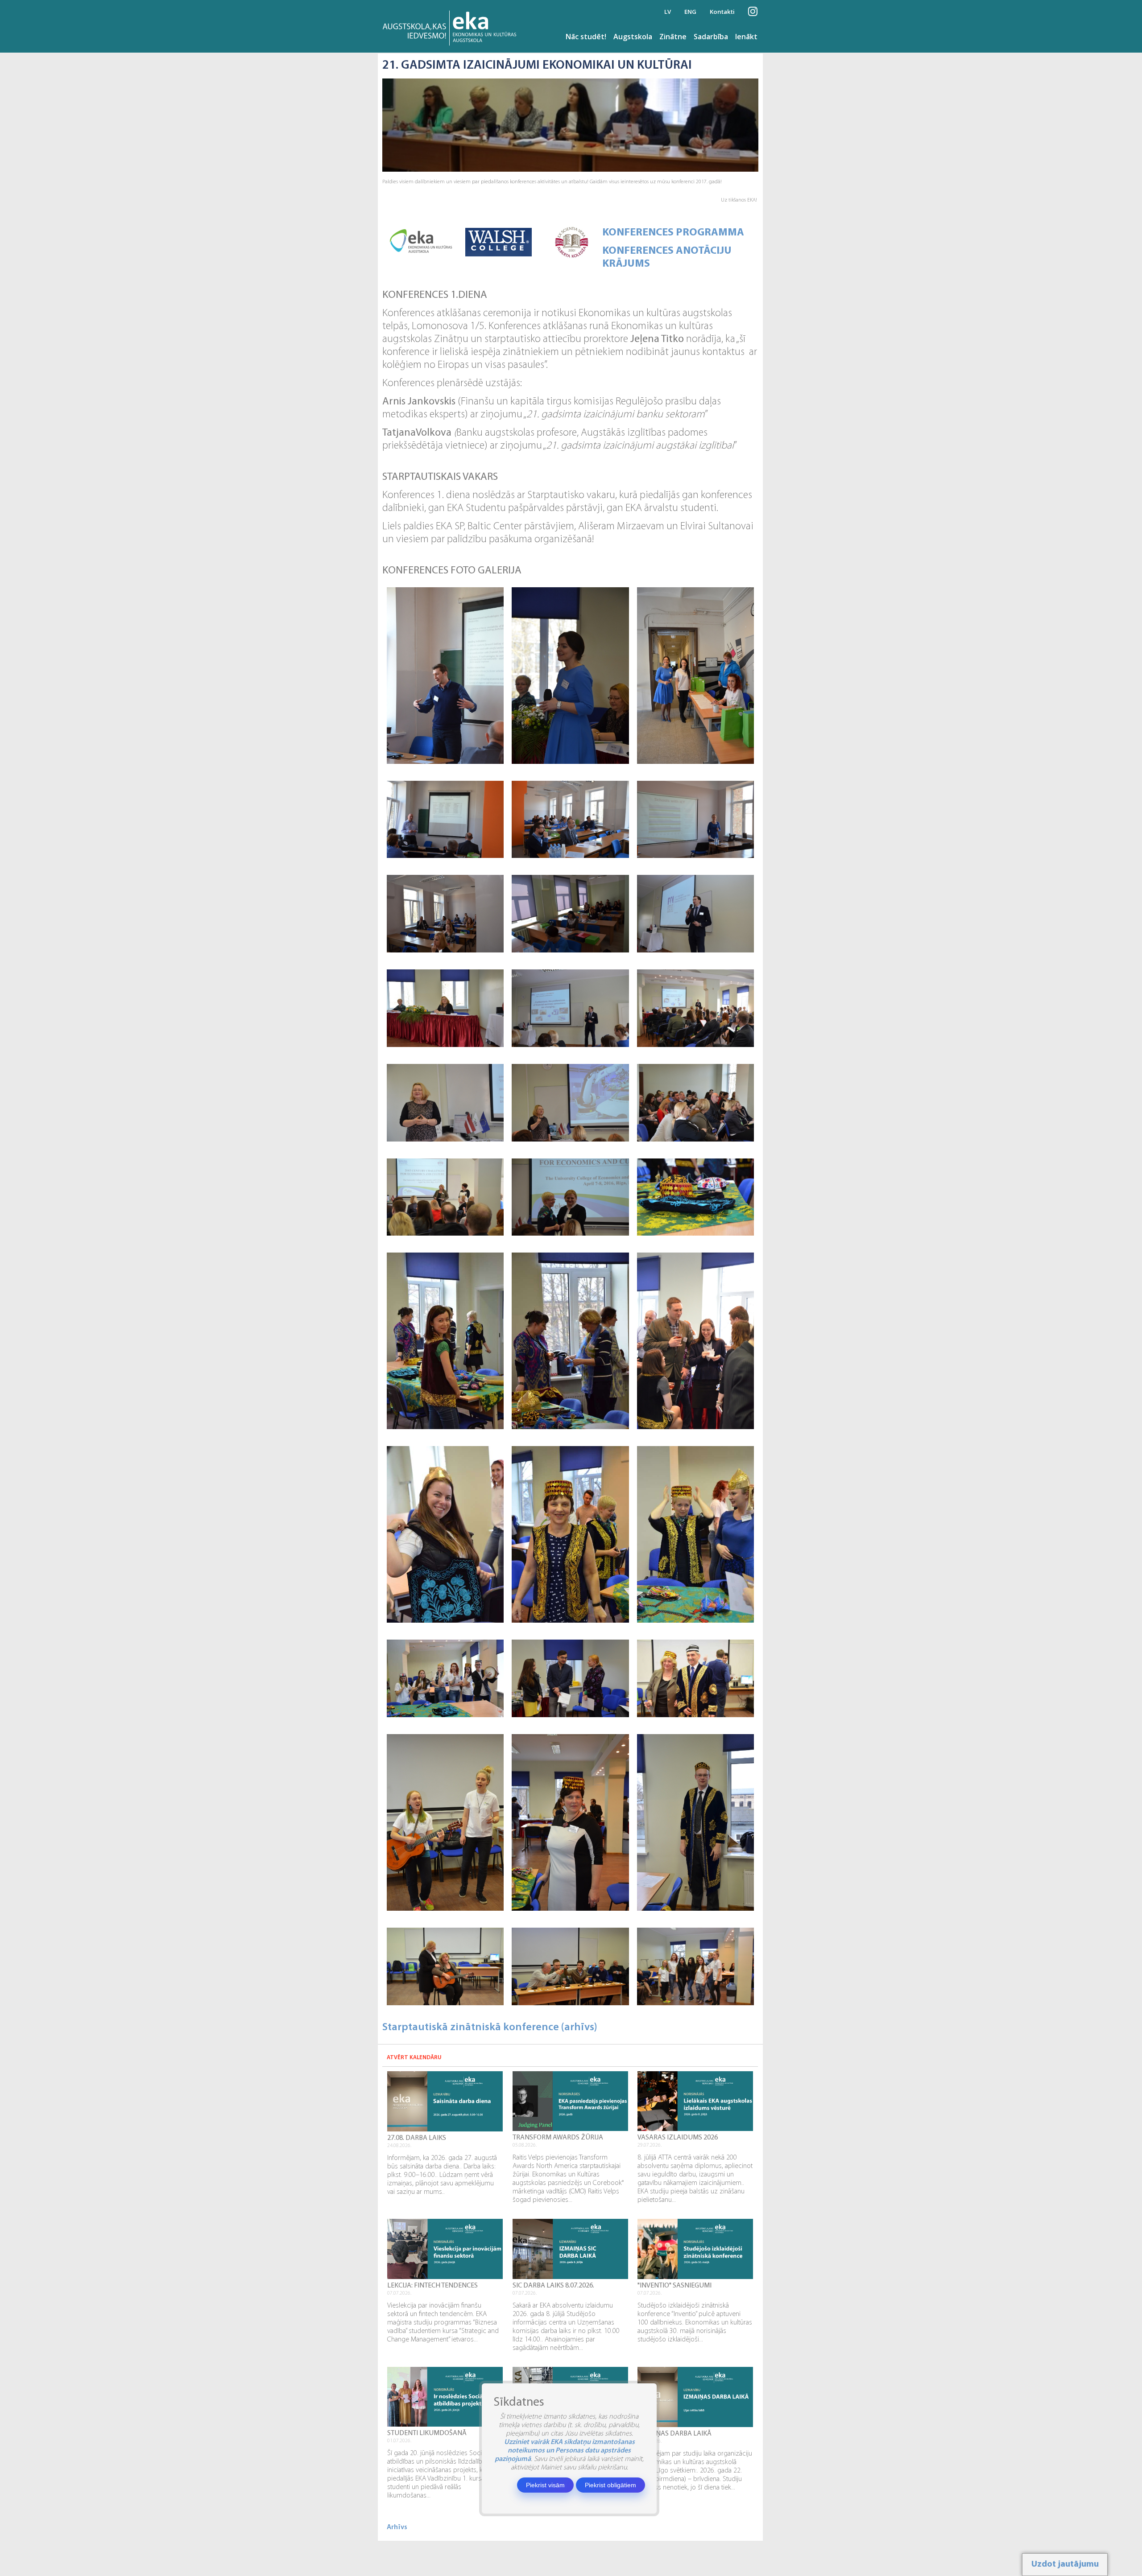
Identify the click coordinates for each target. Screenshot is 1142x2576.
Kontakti (722, 12)
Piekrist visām (545, 2485)
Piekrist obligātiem (610, 2485)
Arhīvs (397, 2527)
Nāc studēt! (586, 37)
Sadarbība (711, 37)
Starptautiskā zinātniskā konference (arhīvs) (490, 2028)
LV (668, 12)
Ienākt (746, 37)
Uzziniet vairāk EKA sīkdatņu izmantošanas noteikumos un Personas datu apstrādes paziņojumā (565, 2451)
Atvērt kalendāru (414, 2058)
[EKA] (452, 26)
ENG (690, 12)
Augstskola (633, 37)
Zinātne (673, 37)
